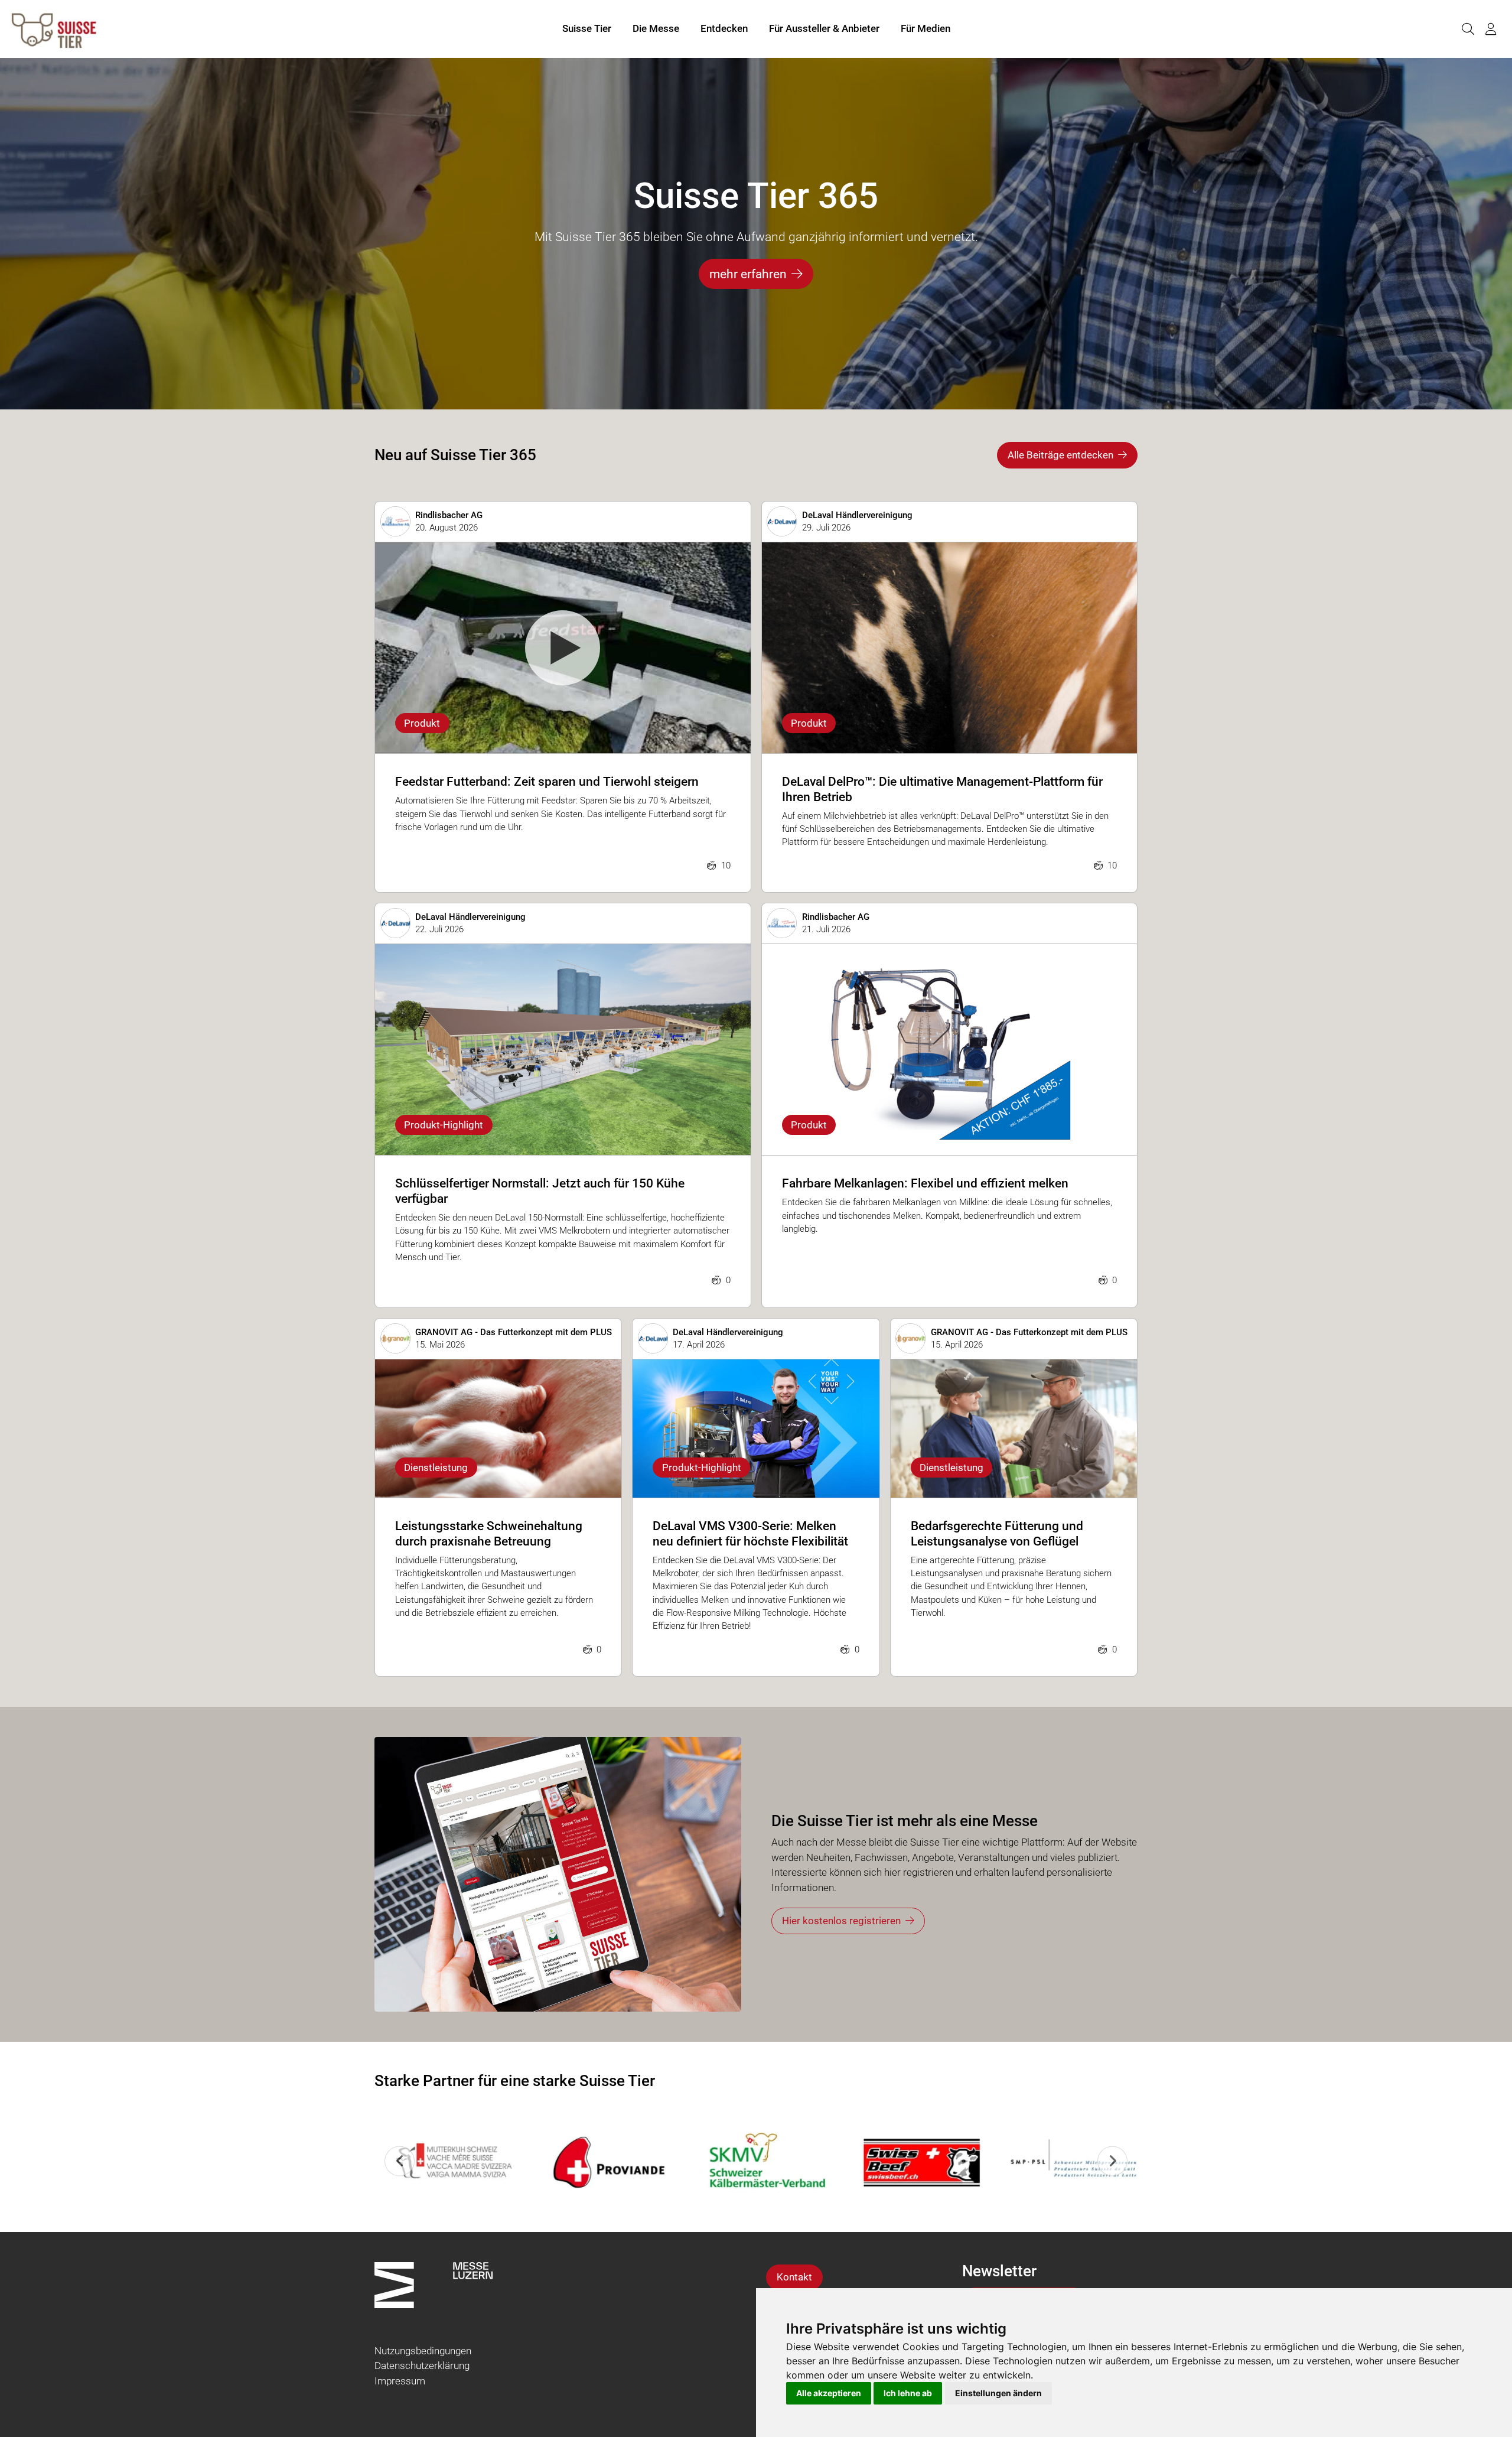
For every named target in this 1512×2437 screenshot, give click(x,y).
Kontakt (794, 2277)
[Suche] (1468, 29)
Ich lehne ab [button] (908, 2393)
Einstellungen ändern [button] (998, 2393)
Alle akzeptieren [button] (829, 2393)
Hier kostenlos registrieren (841, 1921)
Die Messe (656, 28)
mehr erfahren (748, 274)
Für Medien (926, 28)
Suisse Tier (587, 28)
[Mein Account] (1491, 29)
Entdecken (724, 28)
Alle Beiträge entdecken (1060, 455)
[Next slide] (1112, 2161)
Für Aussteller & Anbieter (824, 28)
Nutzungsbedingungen (423, 2351)
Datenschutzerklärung (422, 2366)
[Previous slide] (400, 2161)
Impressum (400, 2381)
